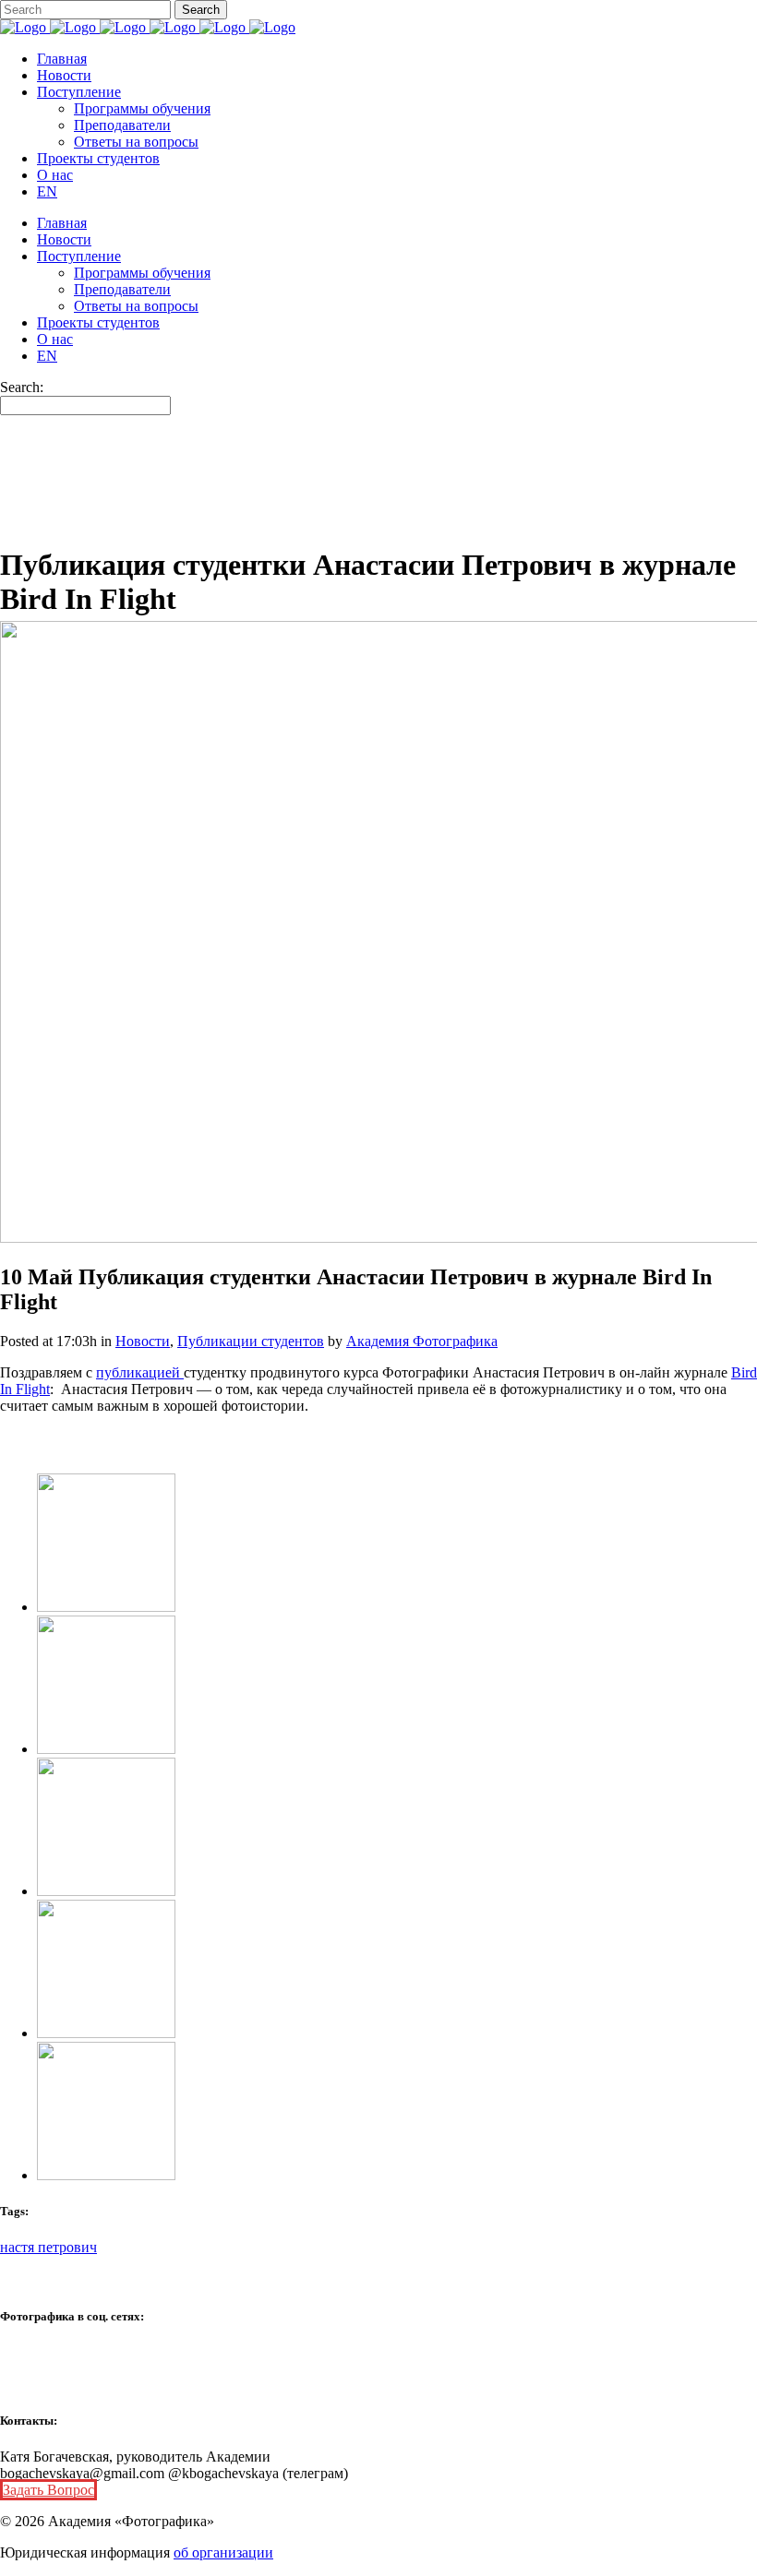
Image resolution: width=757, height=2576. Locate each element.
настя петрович (48, 2247)
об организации (223, 2552)
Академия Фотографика (422, 1341)
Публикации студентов (251, 1341)
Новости (143, 1341)
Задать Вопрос (48, 2490)
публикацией (140, 1372)
